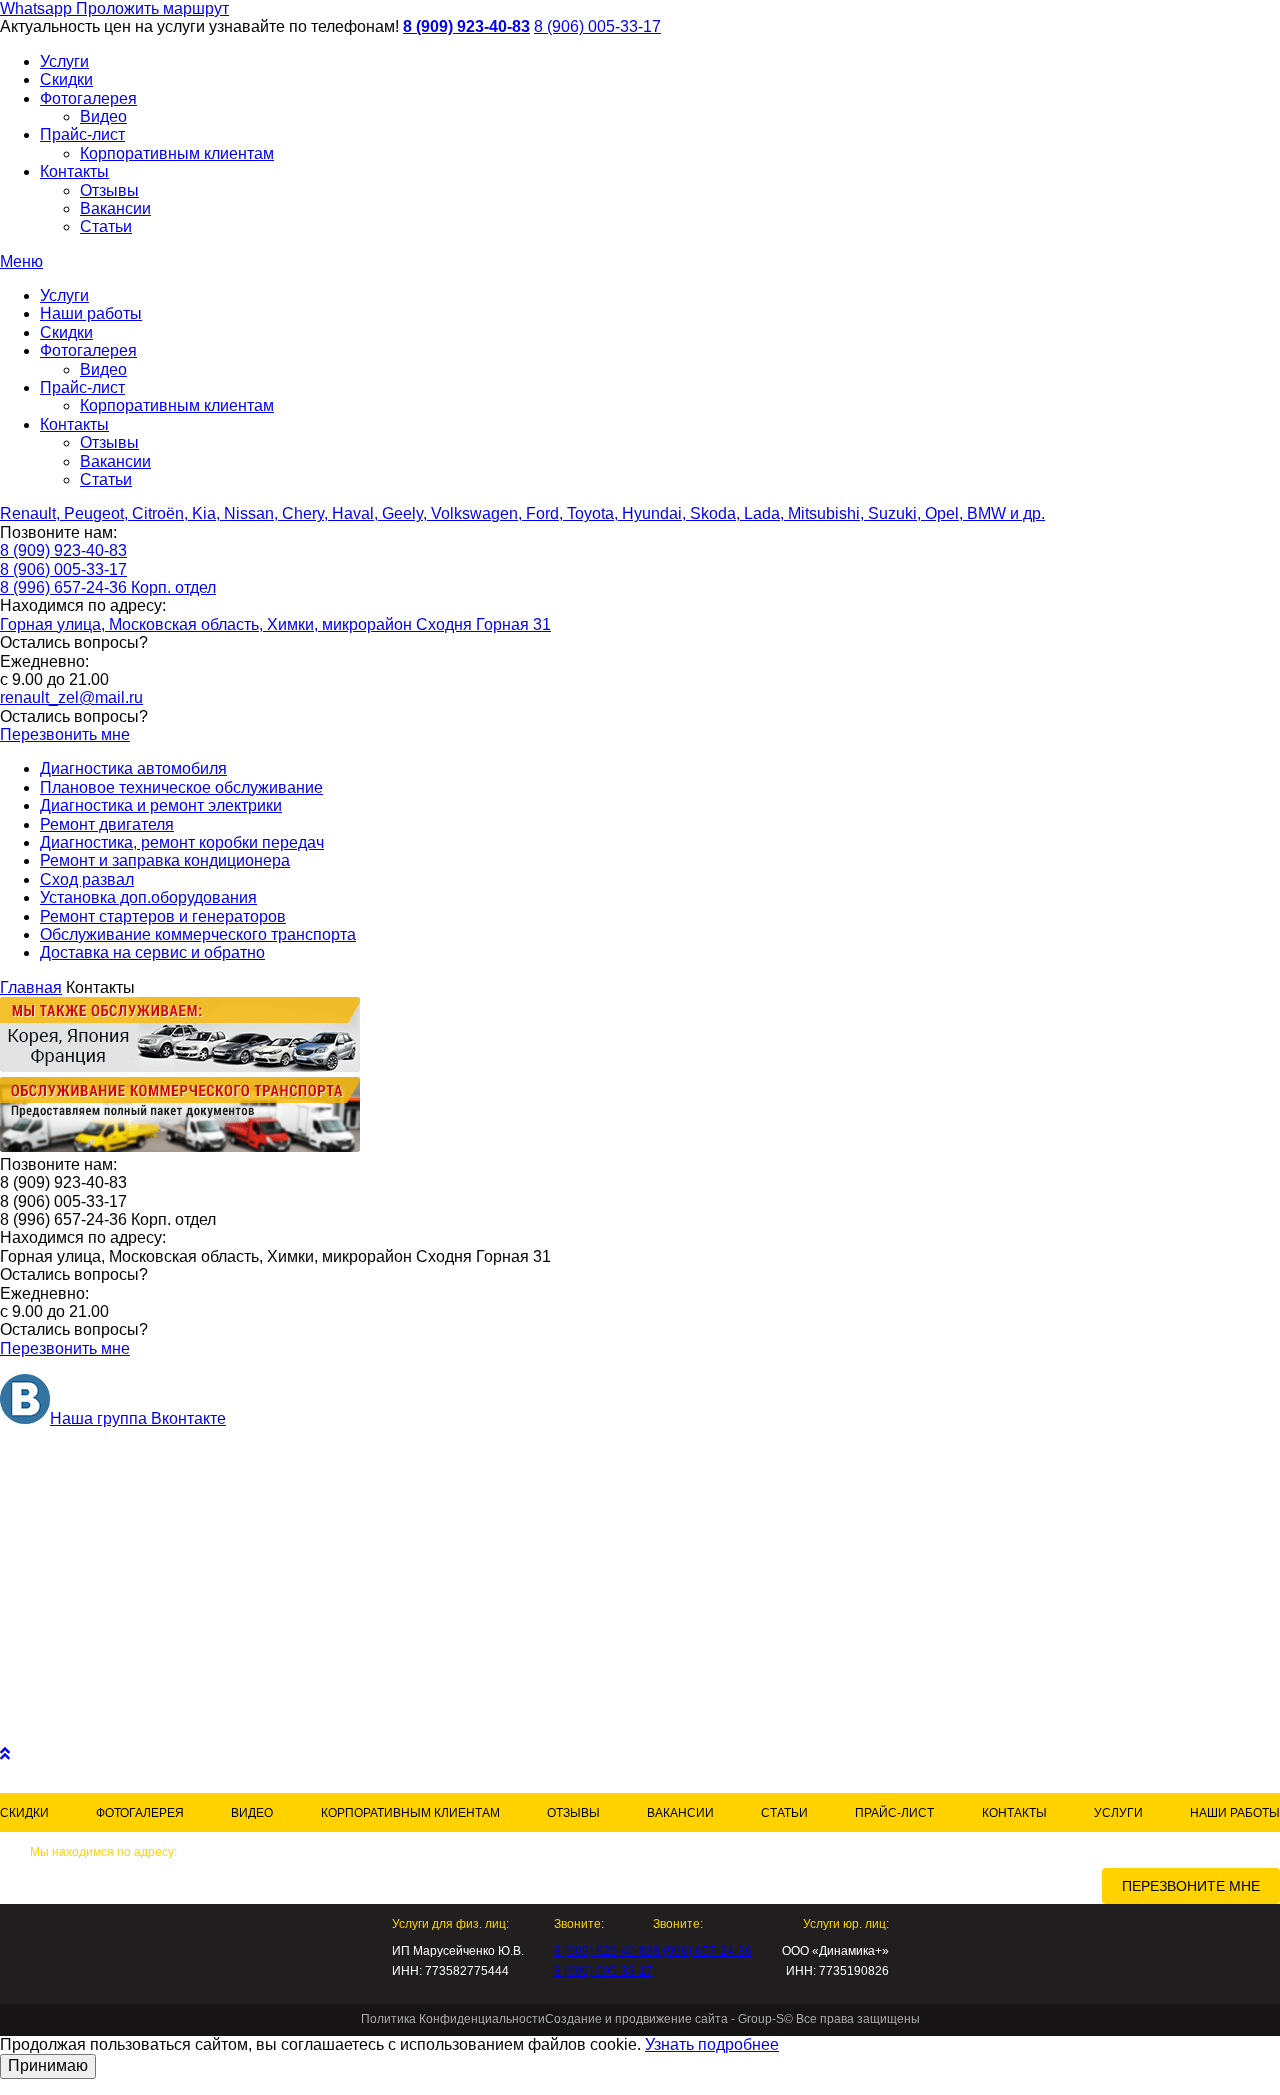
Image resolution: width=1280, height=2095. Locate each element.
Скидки (66, 79)
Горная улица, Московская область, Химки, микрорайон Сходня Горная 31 (275, 624)
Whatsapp (38, 8)
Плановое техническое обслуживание (181, 787)
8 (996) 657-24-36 (702, 1951)
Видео (103, 116)
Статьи (106, 226)
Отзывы (109, 190)
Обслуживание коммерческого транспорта (198, 934)
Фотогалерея (88, 98)
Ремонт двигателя (107, 824)
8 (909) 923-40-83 (466, 26)
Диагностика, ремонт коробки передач (182, 842)
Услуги (64, 61)
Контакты (74, 171)
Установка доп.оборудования (148, 897)
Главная (31, 987)
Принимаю (48, 2065)
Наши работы (91, 313)
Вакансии (115, 208)
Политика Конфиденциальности (453, 2019)
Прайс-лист (82, 134)
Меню (21, 261)
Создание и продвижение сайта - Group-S (664, 2019)
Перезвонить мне (65, 734)
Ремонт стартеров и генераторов (163, 916)
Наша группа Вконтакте (138, 1418)
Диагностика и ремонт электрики (161, 805)
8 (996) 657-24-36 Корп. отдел (108, 587)
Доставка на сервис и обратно (152, 952)
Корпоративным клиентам (177, 153)
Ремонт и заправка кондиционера (165, 860)
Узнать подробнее (712, 2044)
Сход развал (87, 879)
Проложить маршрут (152, 8)
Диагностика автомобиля (133, 768)
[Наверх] (5, 1753)
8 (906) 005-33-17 (597, 26)
